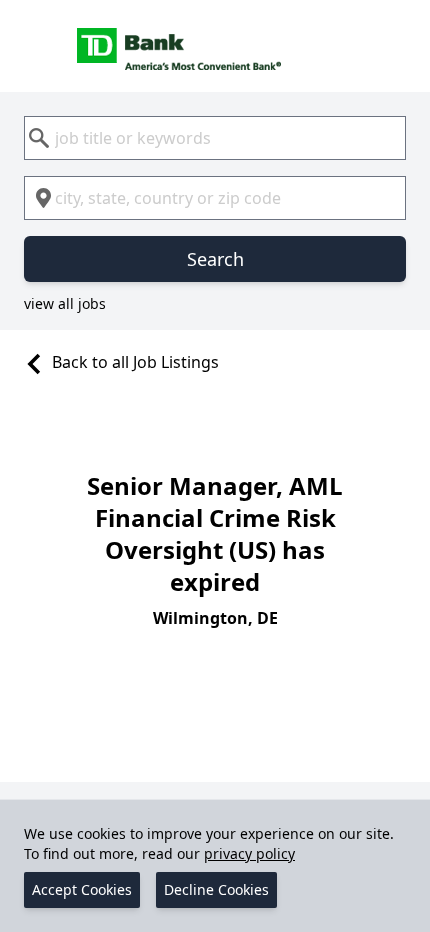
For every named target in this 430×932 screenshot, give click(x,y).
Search (215, 259)
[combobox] (215, 138)
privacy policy (249, 853)
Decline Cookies (216, 889)
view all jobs (65, 303)
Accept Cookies (82, 889)
